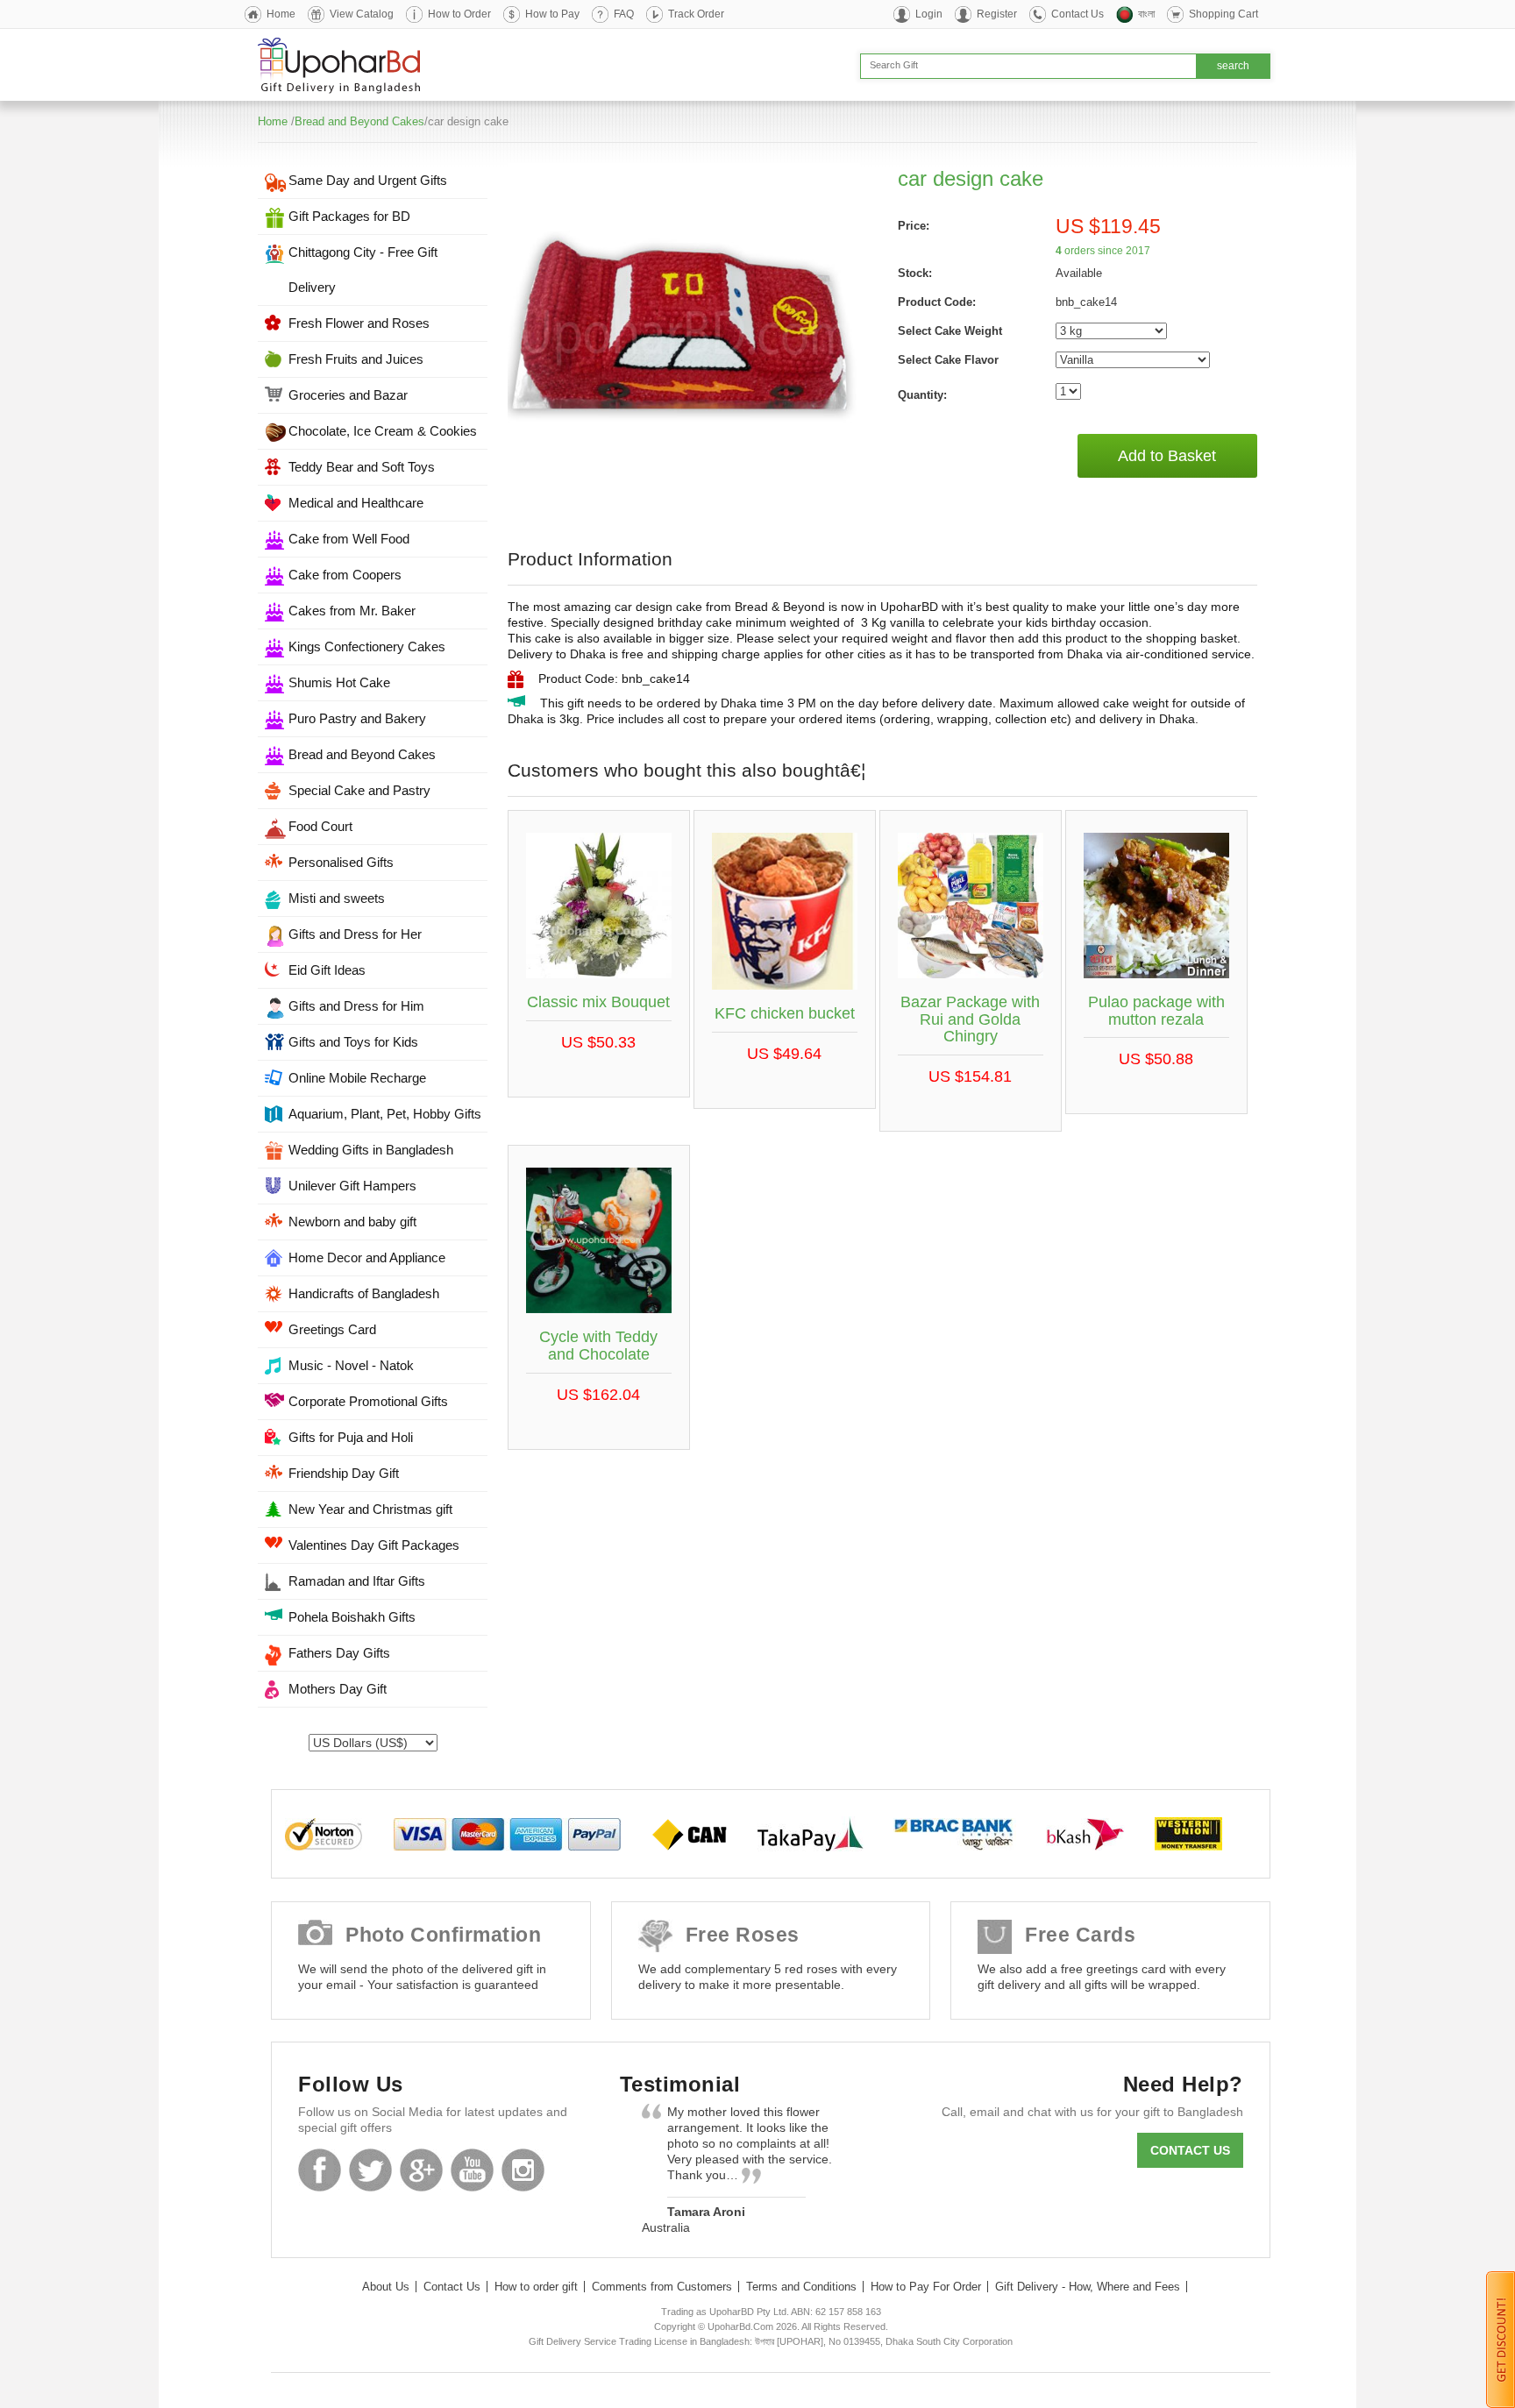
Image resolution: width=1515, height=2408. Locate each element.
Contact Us (1078, 14)
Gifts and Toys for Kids (353, 1042)
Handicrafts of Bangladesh (364, 1293)
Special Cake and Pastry (359, 790)
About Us (386, 2287)
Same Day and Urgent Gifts (368, 180)
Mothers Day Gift (338, 1689)
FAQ (624, 14)
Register (997, 14)
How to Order (459, 14)
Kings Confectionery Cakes (367, 646)
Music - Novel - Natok (351, 1365)
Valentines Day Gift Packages (374, 1545)
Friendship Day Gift (344, 1473)
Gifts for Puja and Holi (351, 1437)
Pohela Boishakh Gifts (352, 1617)
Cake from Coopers (345, 575)
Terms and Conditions (801, 2287)
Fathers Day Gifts (339, 1653)
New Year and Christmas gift (370, 1509)
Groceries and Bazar (348, 395)
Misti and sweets (337, 898)
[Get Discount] (1501, 2339)
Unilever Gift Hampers (352, 1186)
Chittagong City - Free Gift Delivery (363, 270)
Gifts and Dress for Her (355, 934)
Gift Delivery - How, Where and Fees (1088, 2287)
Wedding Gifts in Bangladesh (371, 1150)
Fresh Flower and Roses (359, 323)
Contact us (1190, 2150)
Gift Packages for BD (349, 216)
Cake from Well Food (349, 539)
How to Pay (552, 14)
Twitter (370, 2170)
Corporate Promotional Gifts (368, 1401)
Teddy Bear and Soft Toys (362, 467)
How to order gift (536, 2287)
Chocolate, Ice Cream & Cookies (383, 431)
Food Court (320, 826)
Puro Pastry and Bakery (357, 718)
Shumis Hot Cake (339, 682)
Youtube (472, 2170)
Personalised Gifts (341, 862)
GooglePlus (421, 2170)
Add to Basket (1167, 456)
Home (281, 14)
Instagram (523, 2170)
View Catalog (362, 14)
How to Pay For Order (926, 2287)
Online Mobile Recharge (357, 1078)
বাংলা (1146, 14)
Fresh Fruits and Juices (356, 359)
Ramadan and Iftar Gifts (357, 1581)
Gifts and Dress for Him (356, 1006)
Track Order (696, 14)
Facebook (320, 2170)
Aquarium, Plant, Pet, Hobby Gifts (385, 1114)
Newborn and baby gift (352, 1222)
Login (929, 14)
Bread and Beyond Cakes (359, 121)
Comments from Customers (662, 2287)
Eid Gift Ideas (327, 970)
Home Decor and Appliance (367, 1257)
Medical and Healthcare (356, 503)
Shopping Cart (1223, 14)
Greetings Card (332, 1329)
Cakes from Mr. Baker (352, 611)
